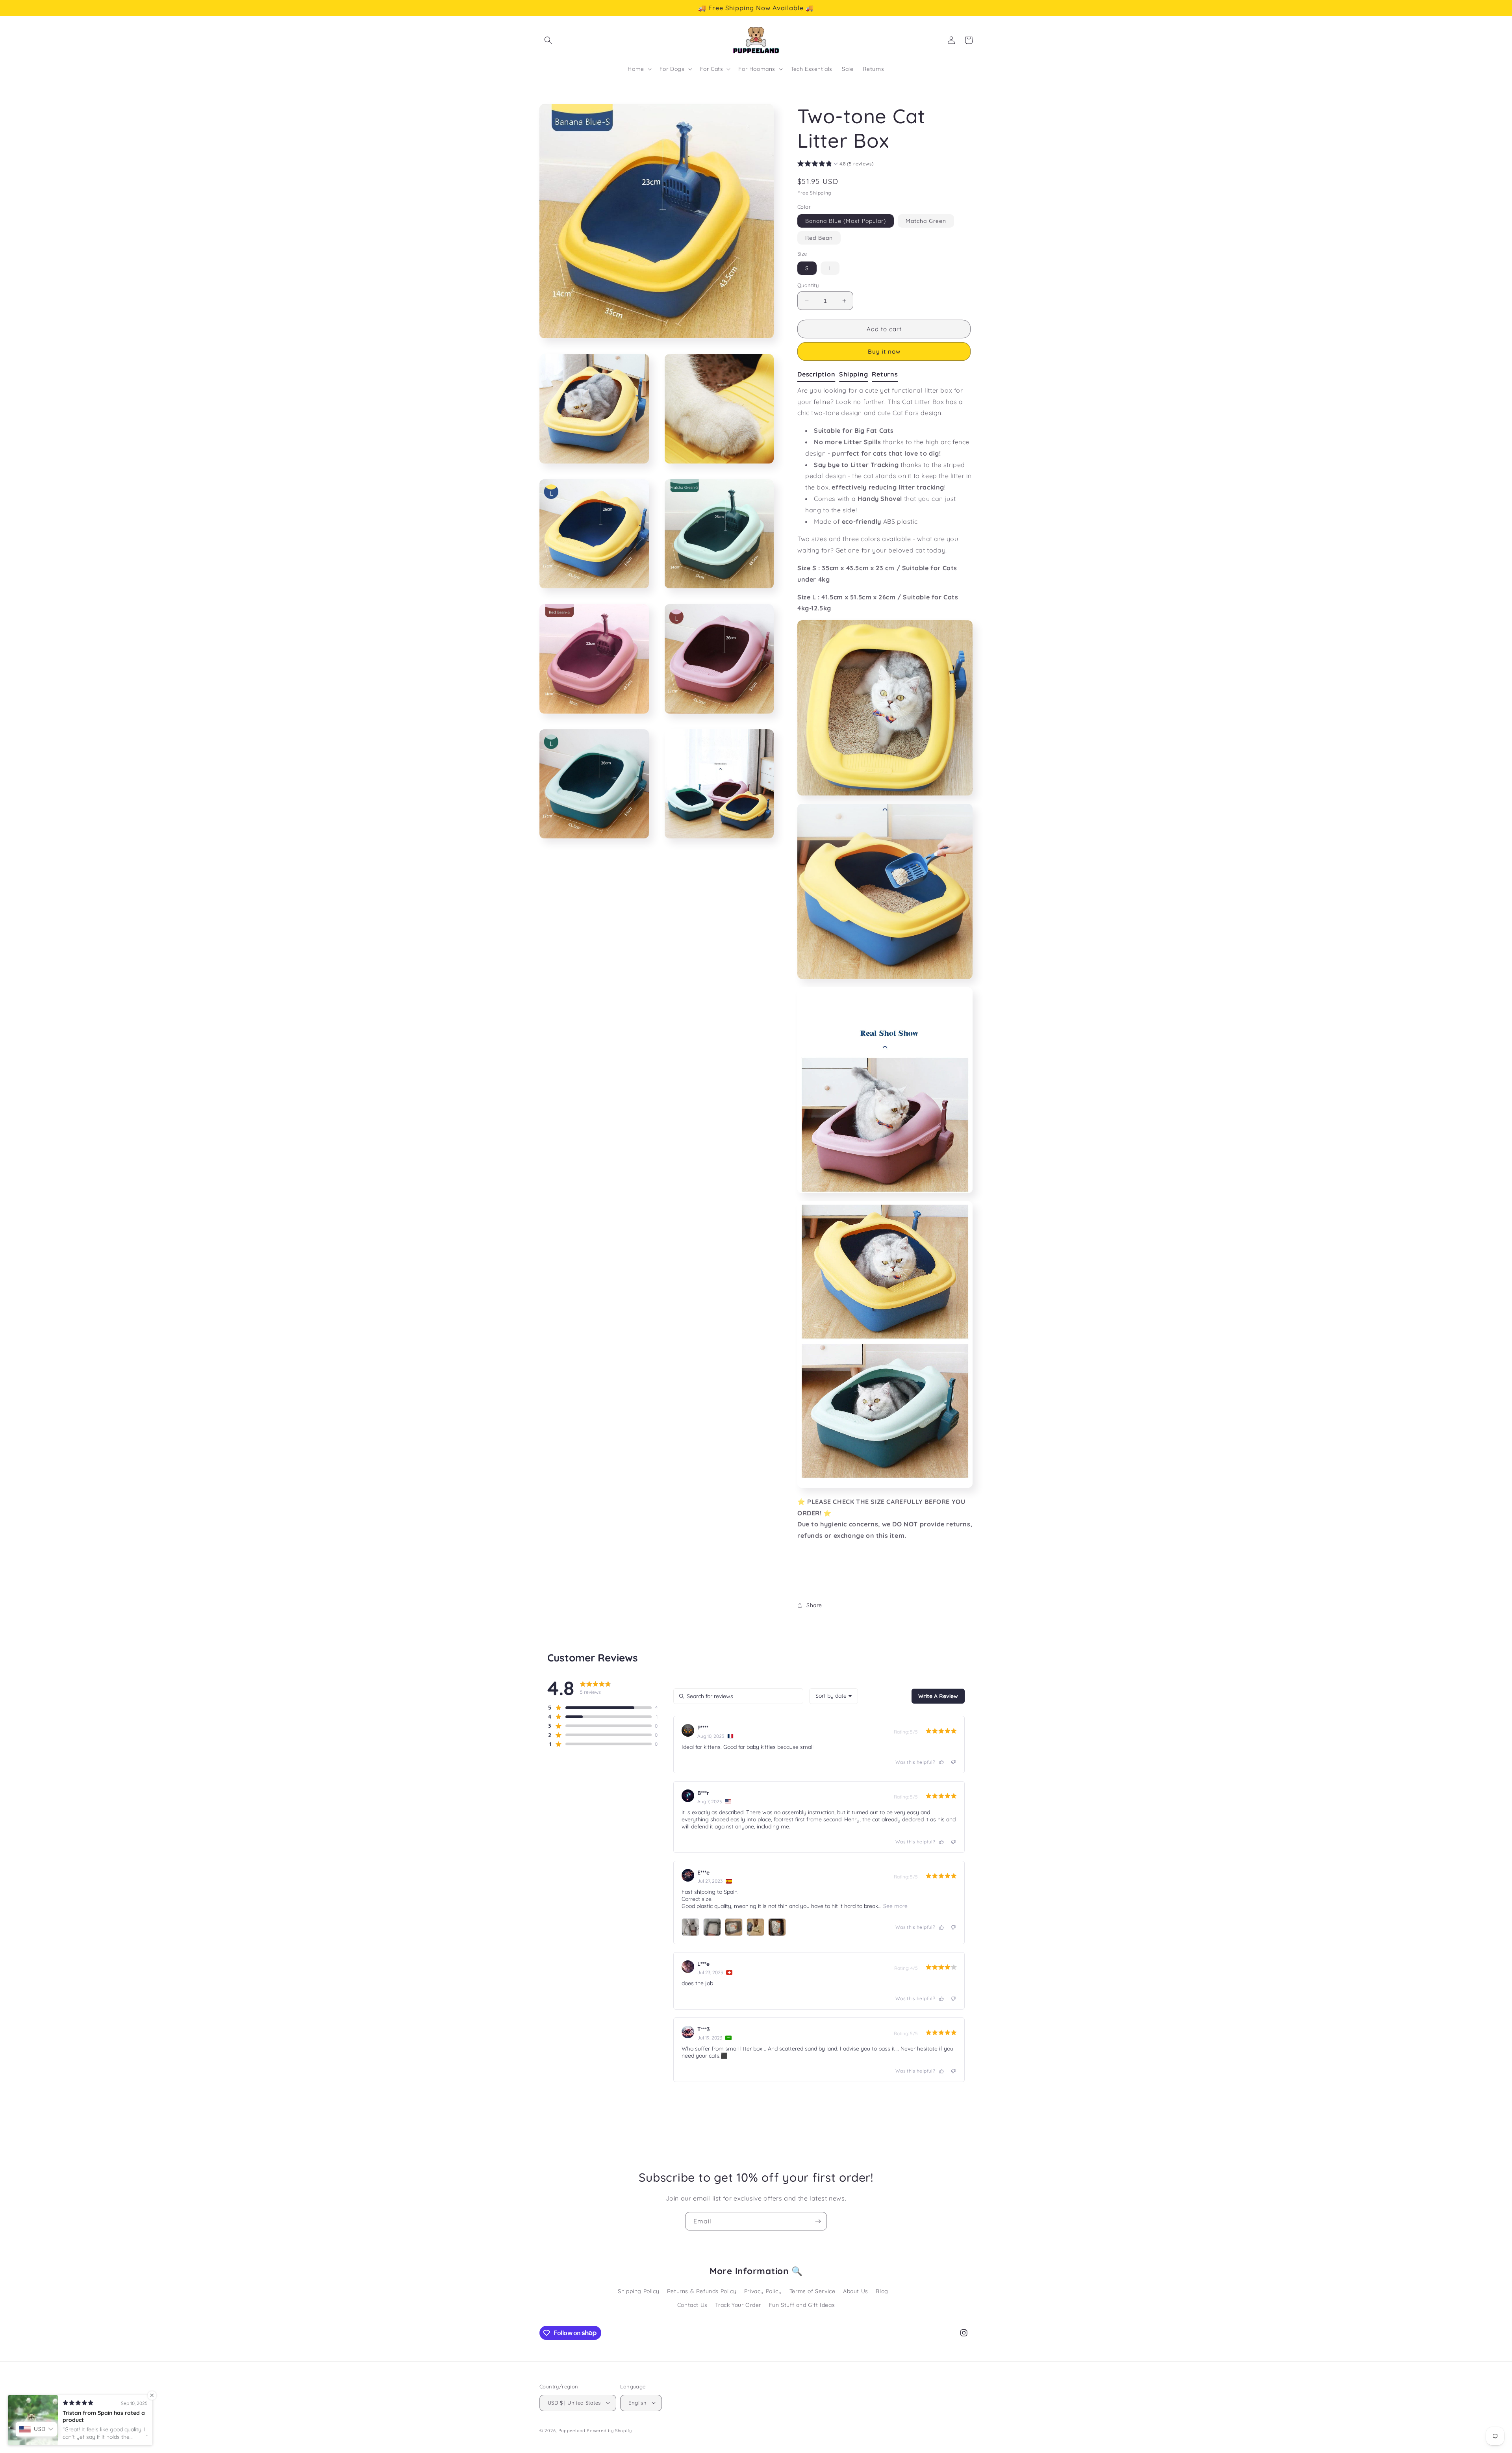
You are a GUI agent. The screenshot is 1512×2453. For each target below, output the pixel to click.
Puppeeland (572, 2430)
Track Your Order (738, 2305)
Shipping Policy (638, 2291)
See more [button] (895, 1906)
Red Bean (819, 238)
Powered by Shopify (609, 2430)
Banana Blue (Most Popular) (846, 221)
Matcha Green (926, 221)
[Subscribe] (818, 2221)
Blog (882, 2291)
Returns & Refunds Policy (702, 2291)
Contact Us (692, 2305)
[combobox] (834, 1696)
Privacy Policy (763, 2291)
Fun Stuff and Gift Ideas (802, 2305)
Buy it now (884, 351)
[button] (548, 40)
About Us (856, 2291)
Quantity (808, 285)
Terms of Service (813, 2291)
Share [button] (814, 1605)
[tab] (818, 375)
